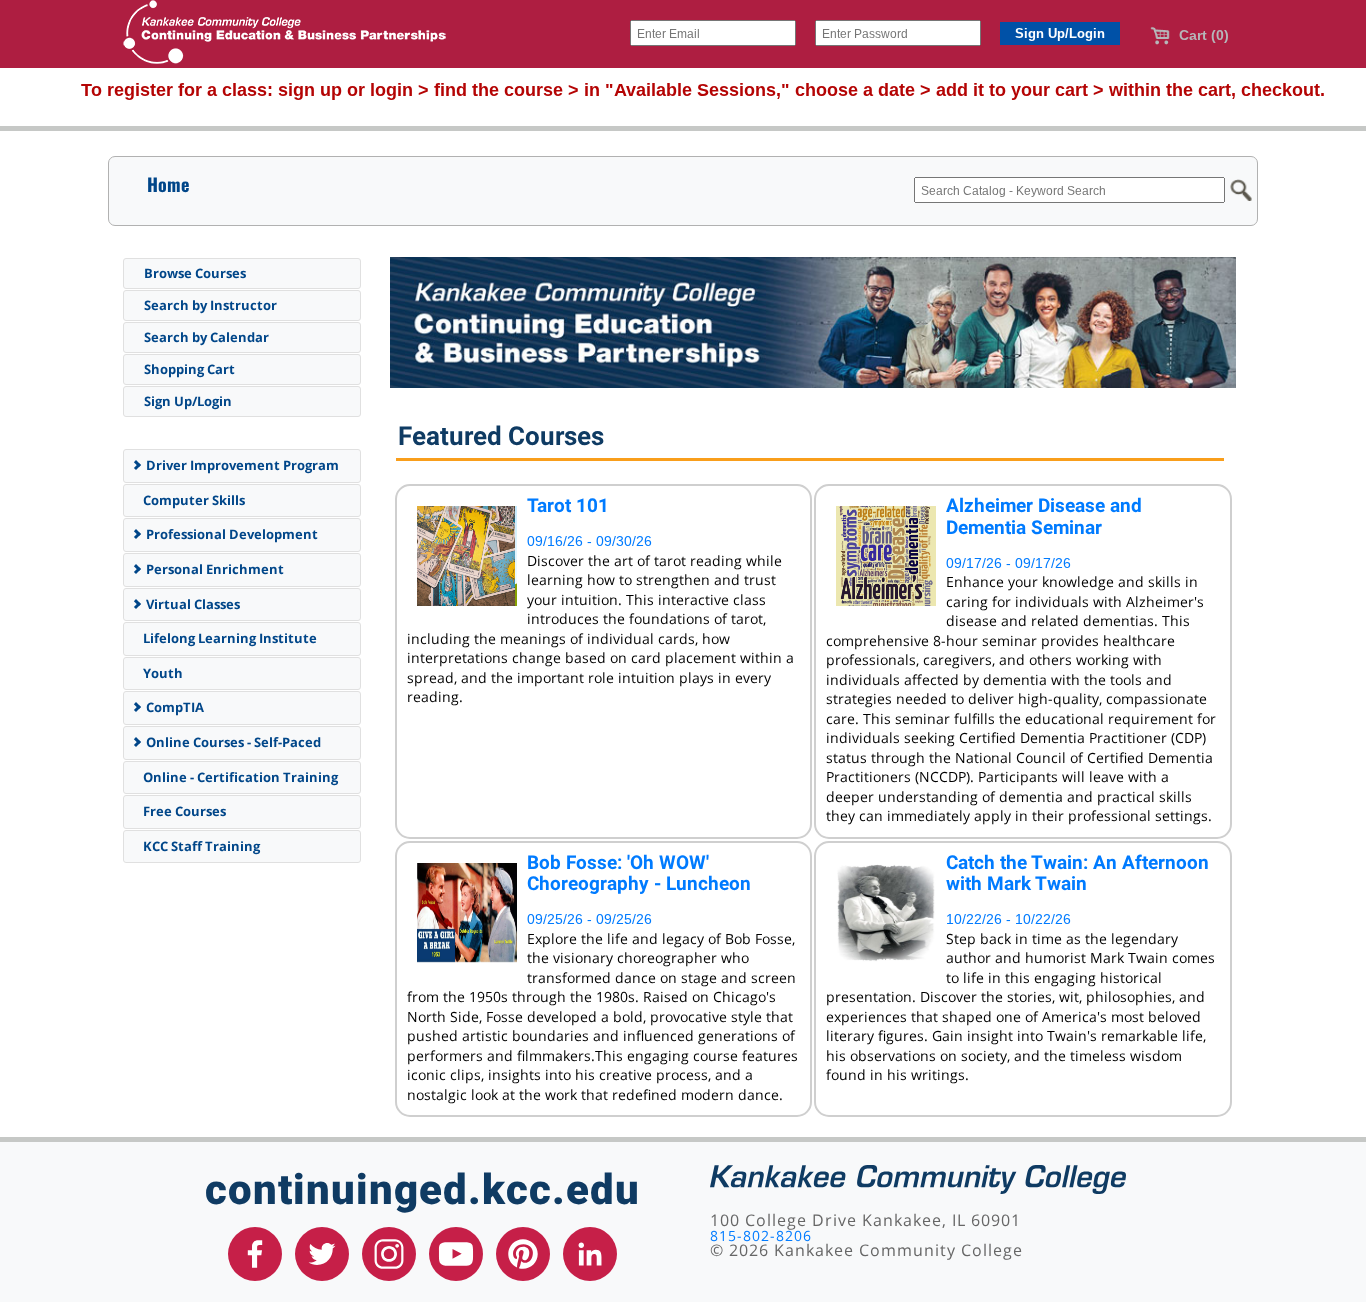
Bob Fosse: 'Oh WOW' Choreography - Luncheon (639, 873)
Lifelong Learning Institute (228, 638)
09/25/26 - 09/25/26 (589, 919)
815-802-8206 (761, 1235)
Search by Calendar (206, 337)
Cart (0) (1202, 35)
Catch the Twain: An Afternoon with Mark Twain (1077, 873)
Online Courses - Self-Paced (232, 742)
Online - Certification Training (239, 777)
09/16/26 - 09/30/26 (589, 541)
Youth (161, 673)
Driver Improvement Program (241, 465)
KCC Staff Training (200, 846)
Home (168, 184)
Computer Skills (192, 500)
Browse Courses (195, 273)
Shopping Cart (189, 369)
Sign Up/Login (188, 401)
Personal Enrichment (213, 569)
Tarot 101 (568, 505)
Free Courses (183, 811)
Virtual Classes (191, 604)
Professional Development (230, 534)
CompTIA (173, 707)
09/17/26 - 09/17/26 (1008, 563)
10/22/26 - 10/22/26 (1008, 919)
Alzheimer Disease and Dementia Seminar (1044, 516)
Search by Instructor (210, 305)
